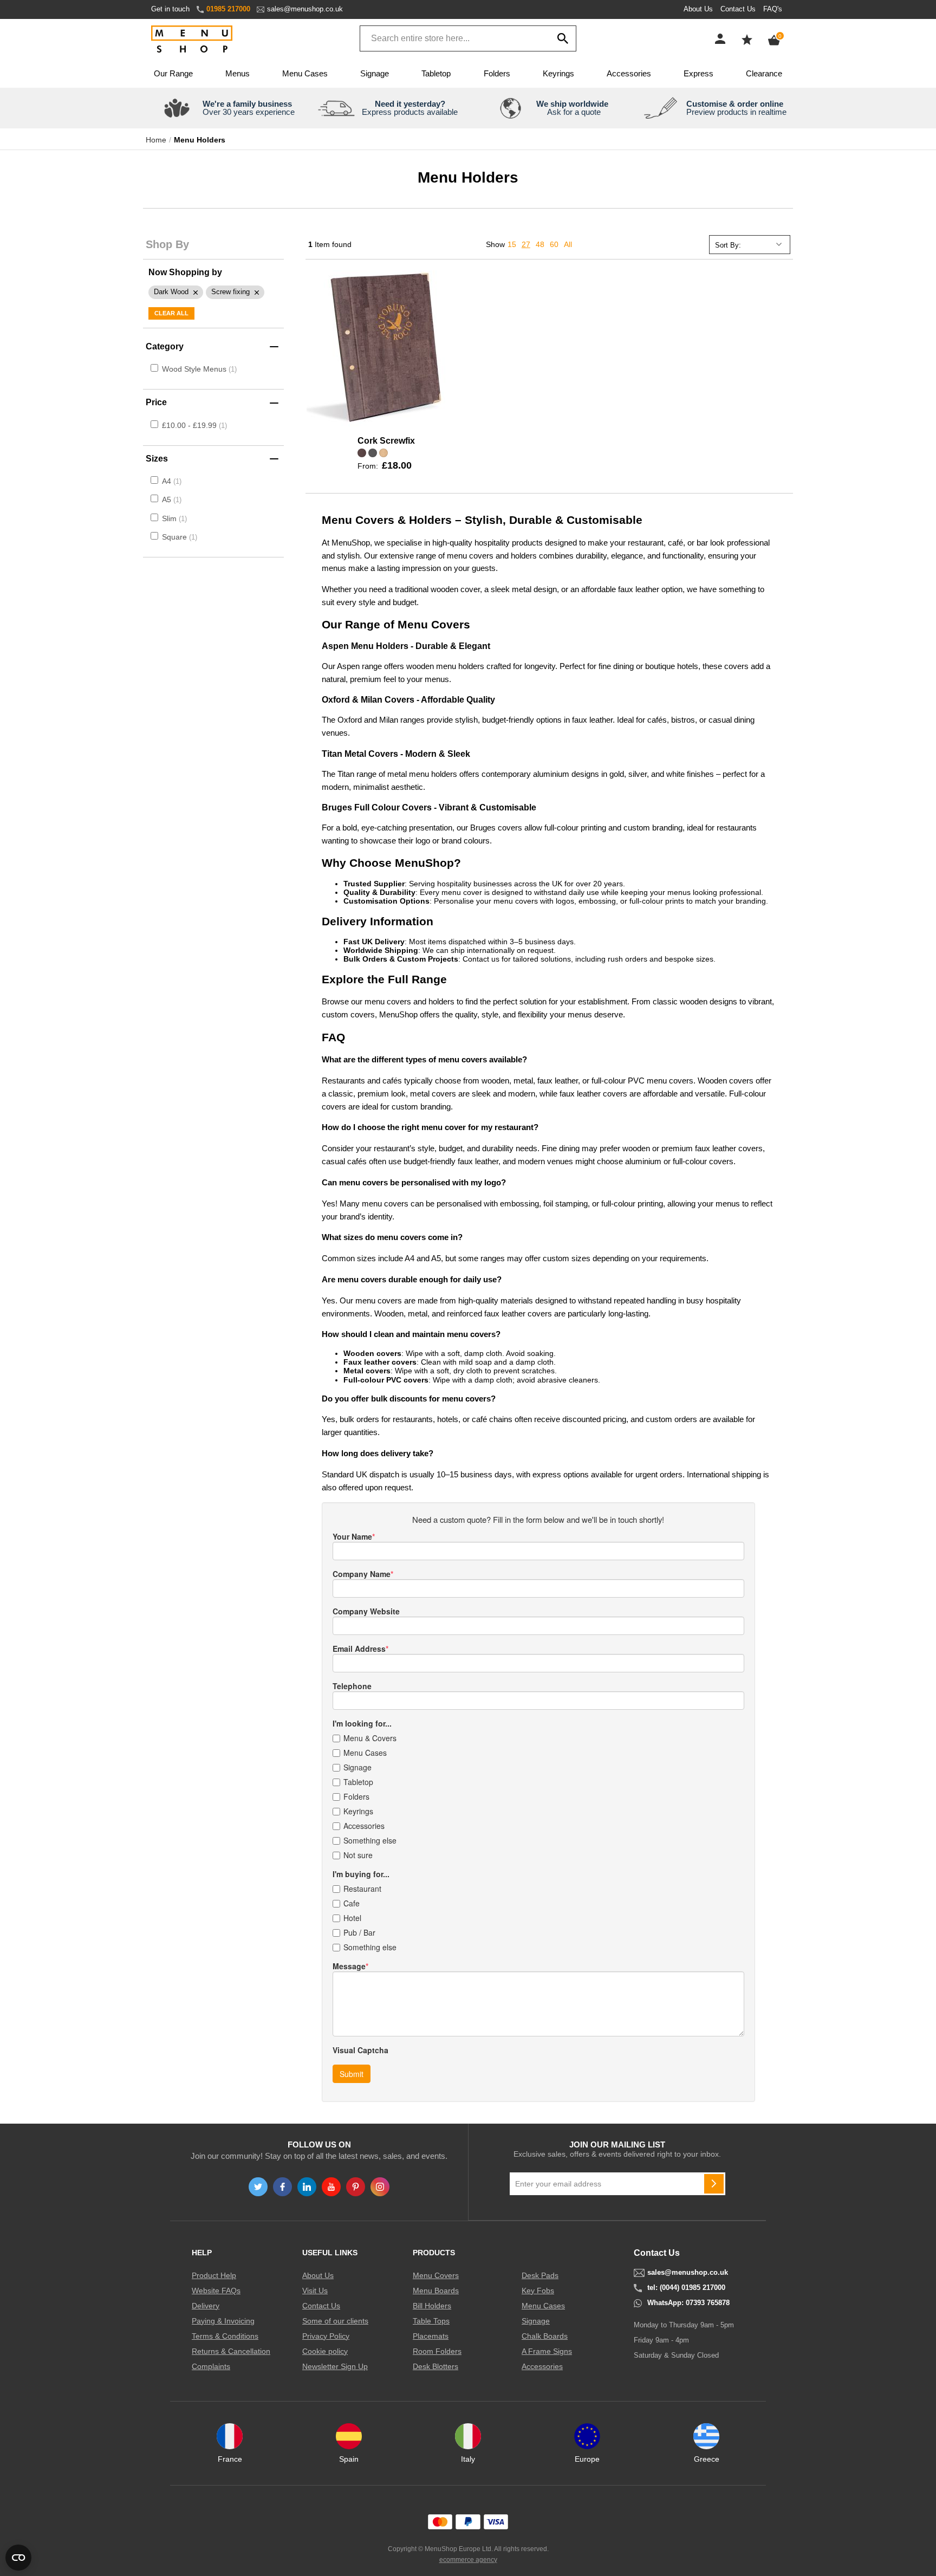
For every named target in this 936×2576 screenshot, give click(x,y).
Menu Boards (436, 2291)
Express (698, 73)
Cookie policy (325, 2351)
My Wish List (747, 40)
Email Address (359, 1649)
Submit (352, 2074)
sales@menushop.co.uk (305, 9)
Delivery (206, 2306)
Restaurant (362, 1889)
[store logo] (192, 40)
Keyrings (558, 73)
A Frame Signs (547, 2351)
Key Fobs (538, 2291)
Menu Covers (436, 2275)
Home (156, 140)
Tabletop (436, 73)
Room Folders (437, 2351)
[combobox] (468, 38)
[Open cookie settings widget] (18, 2558)
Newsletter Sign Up (335, 2366)
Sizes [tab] (157, 459)
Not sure (358, 1855)
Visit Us (315, 2291)
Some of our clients (335, 2321)
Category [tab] (165, 346)
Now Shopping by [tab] (185, 272)
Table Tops (431, 2321)
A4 (171, 481)
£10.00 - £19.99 (193, 425)
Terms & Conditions (225, 2336)
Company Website (366, 1611)
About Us (698, 9)
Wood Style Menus (195, 369)
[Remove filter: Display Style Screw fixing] (235, 292)
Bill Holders (432, 2306)
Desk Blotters (435, 2366)
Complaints (211, 2366)
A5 (171, 499)
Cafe (352, 1903)
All (568, 244)
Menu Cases (305, 73)
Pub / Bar (359, 1932)
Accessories (629, 73)
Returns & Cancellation (231, 2351)
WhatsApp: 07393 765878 (688, 2303)
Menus (238, 73)
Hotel (352, 1918)
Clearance (764, 73)
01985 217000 (228, 9)
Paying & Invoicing (223, 2321)
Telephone (352, 1686)
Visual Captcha (360, 2050)
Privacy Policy (326, 2336)
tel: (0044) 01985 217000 (686, 2288)
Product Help (214, 2275)
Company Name (362, 1574)
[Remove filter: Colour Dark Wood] (176, 292)
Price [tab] (156, 402)
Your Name (352, 1536)
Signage (375, 73)
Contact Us (738, 9)
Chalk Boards (545, 2336)
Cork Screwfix (386, 441)
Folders (497, 73)
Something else (370, 1840)
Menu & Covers (370, 1738)
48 (540, 244)
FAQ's (773, 9)
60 (554, 244)
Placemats (431, 2336)
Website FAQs (216, 2291)
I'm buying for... (361, 1874)
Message (349, 1966)
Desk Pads (540, 2275)
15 (512, 244)
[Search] (563, 38)
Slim (173, 518)
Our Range (173, 73)
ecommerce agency (468, 2560)
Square (178, 537)
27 (526, 244)
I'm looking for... (362, 1723)
